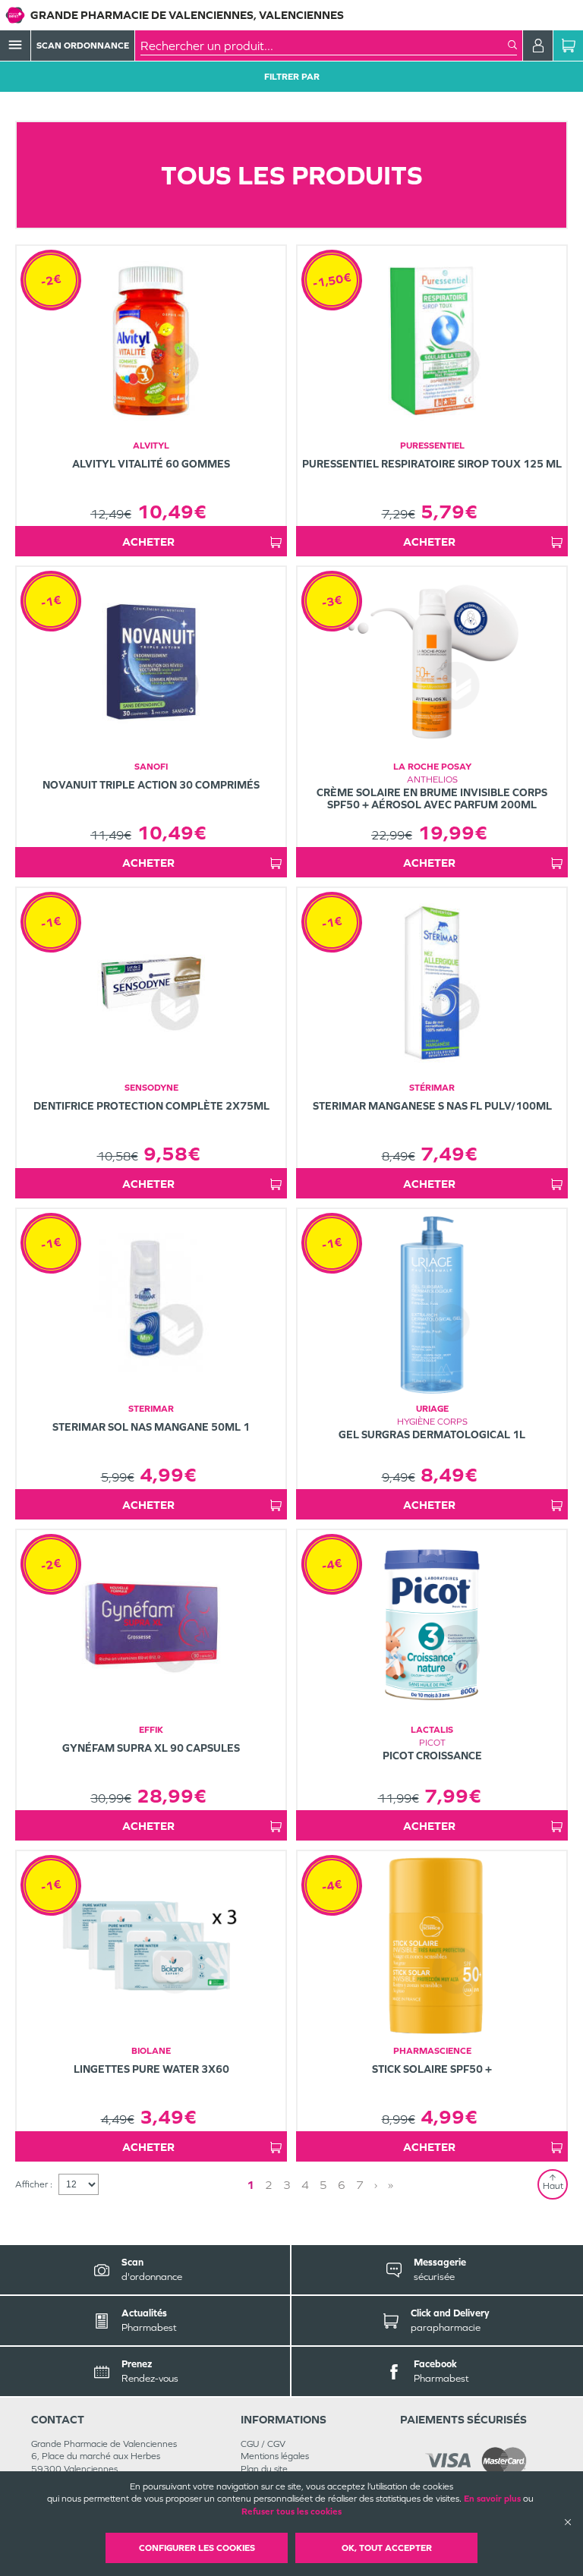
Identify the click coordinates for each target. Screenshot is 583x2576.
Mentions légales (275, 2456)
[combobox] (324, 46)
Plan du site (264, 2469)
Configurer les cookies (197, 2548)
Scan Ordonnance (83, 46)
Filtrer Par (292, 77)
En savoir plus (492, 2499)
